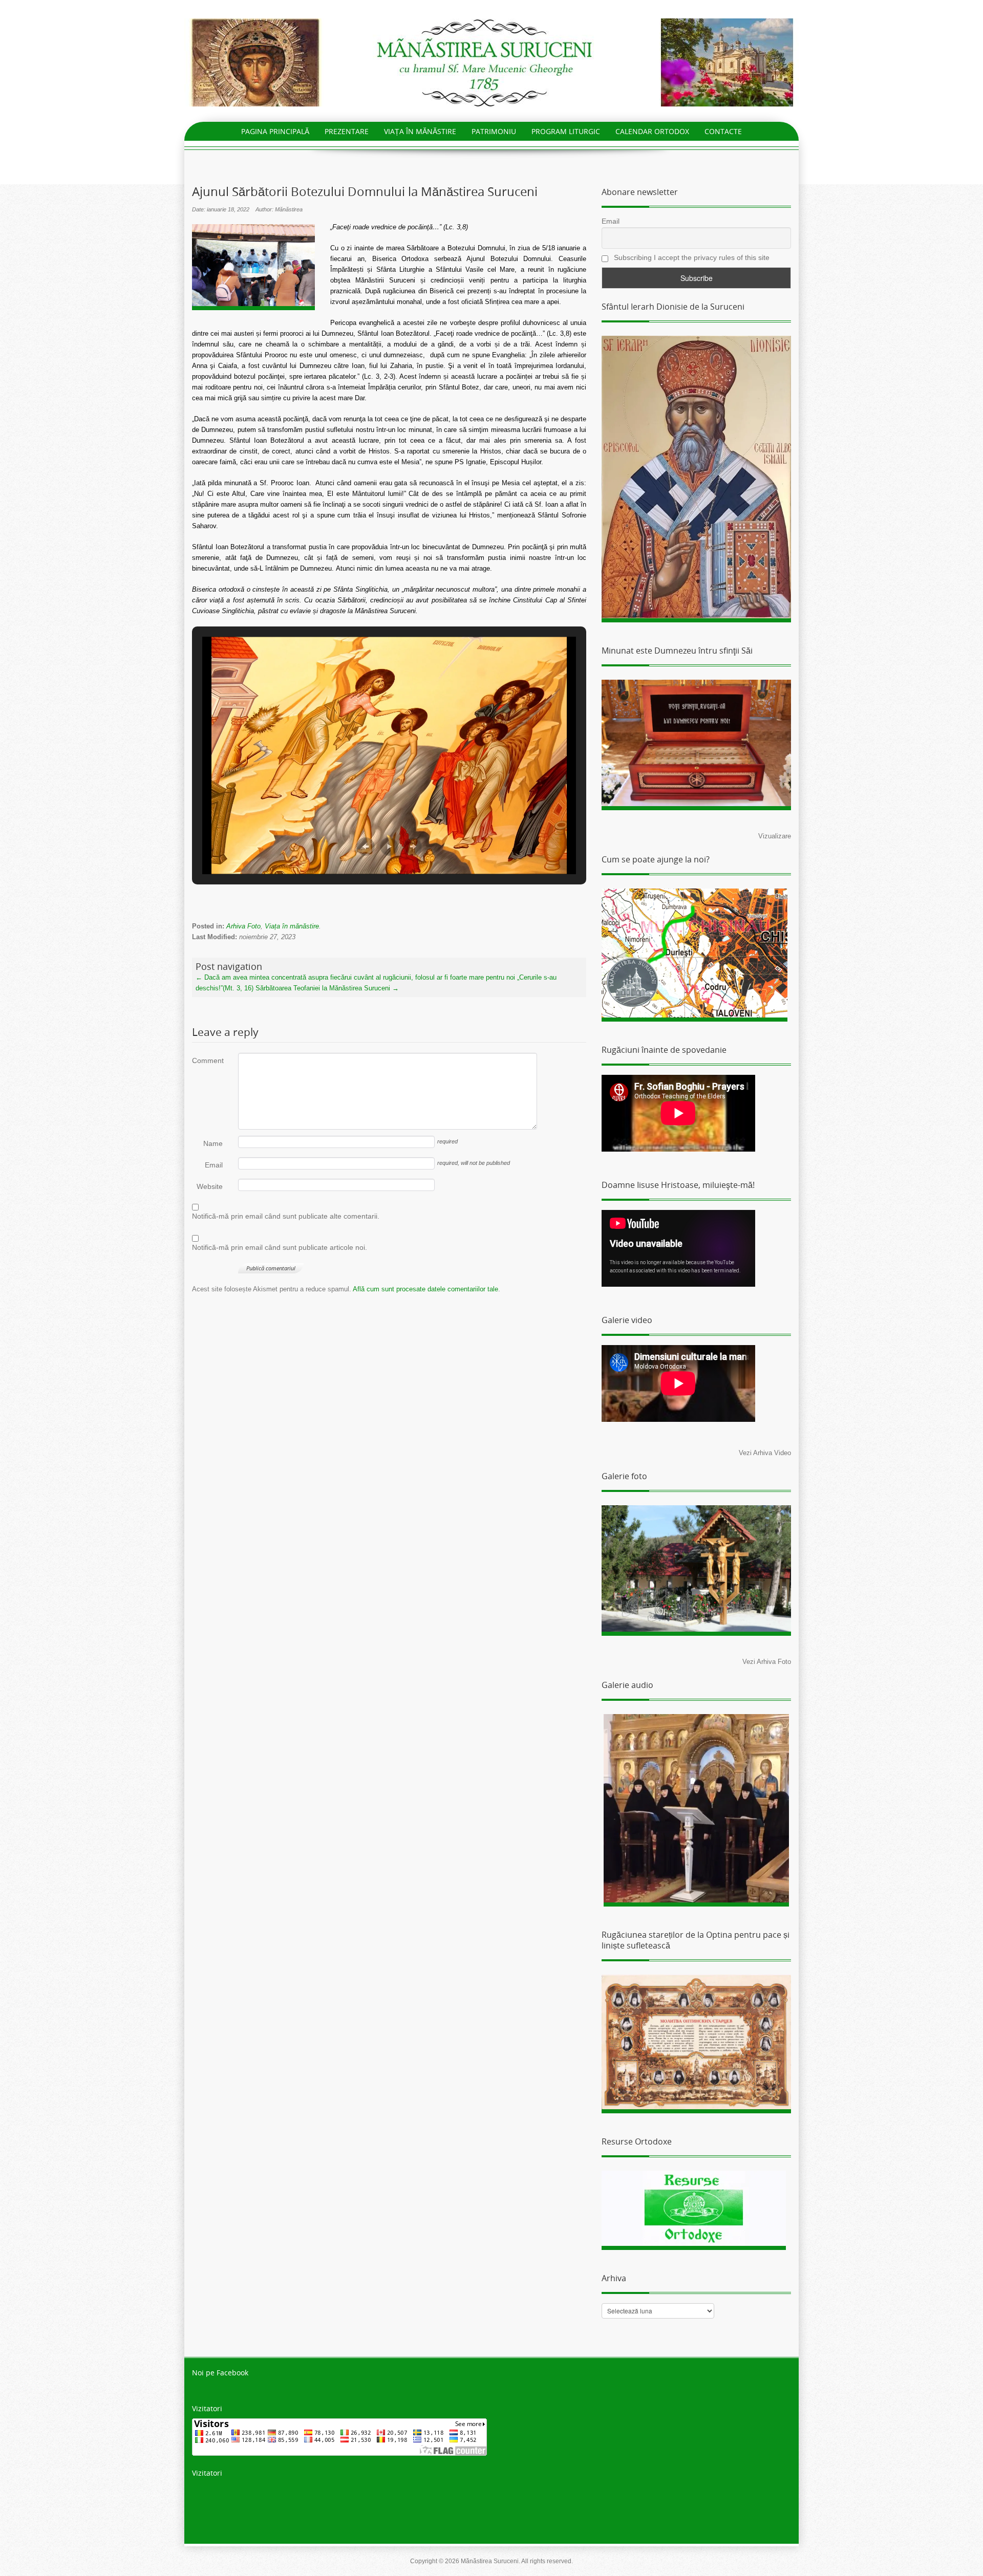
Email (214, 1165)
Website (210, 1186)
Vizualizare (775, 836)
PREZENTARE (347, 131)
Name (213, 1143)
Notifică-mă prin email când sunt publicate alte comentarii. (286, 1216)
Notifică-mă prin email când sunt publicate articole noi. (280, 1247)
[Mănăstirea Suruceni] (491, 62)
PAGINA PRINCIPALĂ (275, 131)
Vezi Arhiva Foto (767, 1662)
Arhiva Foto (243, 926)
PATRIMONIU (494, 131)
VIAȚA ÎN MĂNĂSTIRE (420, 131)
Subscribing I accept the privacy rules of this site (691, 257)
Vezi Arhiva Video (765, 1453)
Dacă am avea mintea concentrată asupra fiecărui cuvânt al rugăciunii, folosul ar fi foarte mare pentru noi (355, 977)
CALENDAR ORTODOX (652, 131)
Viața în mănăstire (292, 926)
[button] (366, 847)
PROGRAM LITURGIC (566, 131)
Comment (207, 1060)
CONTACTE (723, 131)
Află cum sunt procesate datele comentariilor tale (425, 1289)
